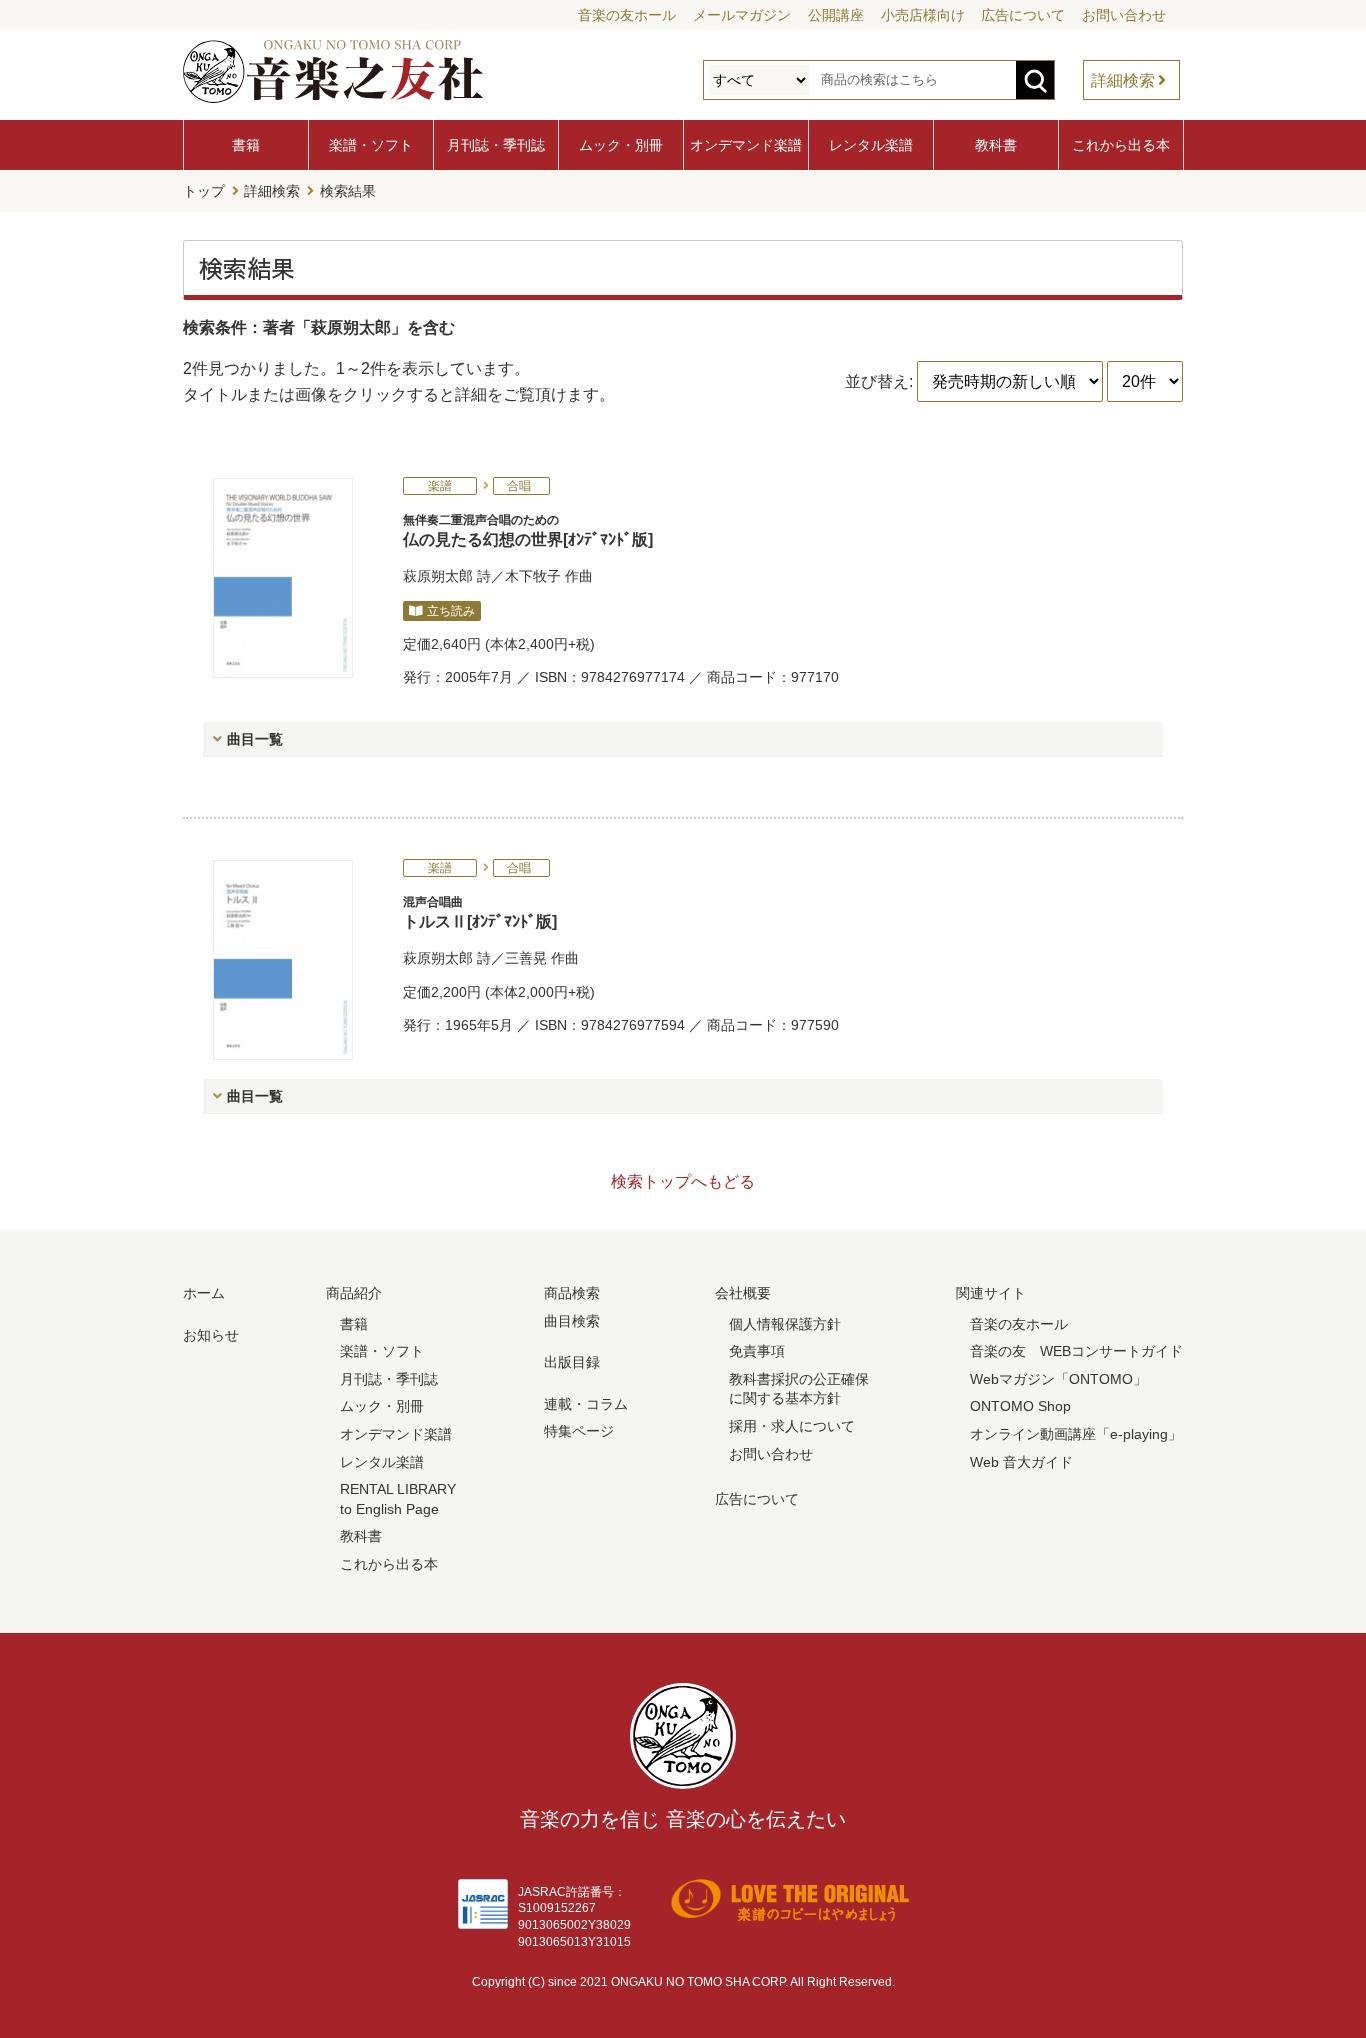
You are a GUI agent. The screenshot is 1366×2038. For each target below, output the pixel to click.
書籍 (246, 145)
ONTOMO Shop (1020, 1406)
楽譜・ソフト (371, 145)
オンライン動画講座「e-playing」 (1076, 1434)
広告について (1023, 15)
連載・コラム (586, 1404)
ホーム (204, 1293)
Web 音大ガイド (1021, 1462)
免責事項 (757, 1351)
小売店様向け (923, 15)
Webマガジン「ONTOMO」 (1058, 1379)
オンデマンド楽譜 (746, 145)
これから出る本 (1121, 145)
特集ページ (579, 1431)
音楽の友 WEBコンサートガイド (1076, 1351)
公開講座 (836, 15)
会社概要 (743, 1293)
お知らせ (211, 1335)
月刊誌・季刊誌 (496, 145)
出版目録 (572, 1362)
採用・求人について (792, 1426)
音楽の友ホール (627, 15)
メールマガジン (742, 15)
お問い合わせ (1124, 15)
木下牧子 (533, 576)
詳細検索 (1123, 80)
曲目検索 (572, 1321)
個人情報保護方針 (785, 1324)
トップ (204, 191)
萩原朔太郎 (438, 576)
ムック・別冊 (621, 145)
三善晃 (526, 958)
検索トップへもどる (683, 1181)
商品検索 (572, 1293)
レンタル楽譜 (871, 145)
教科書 (996, 145)
